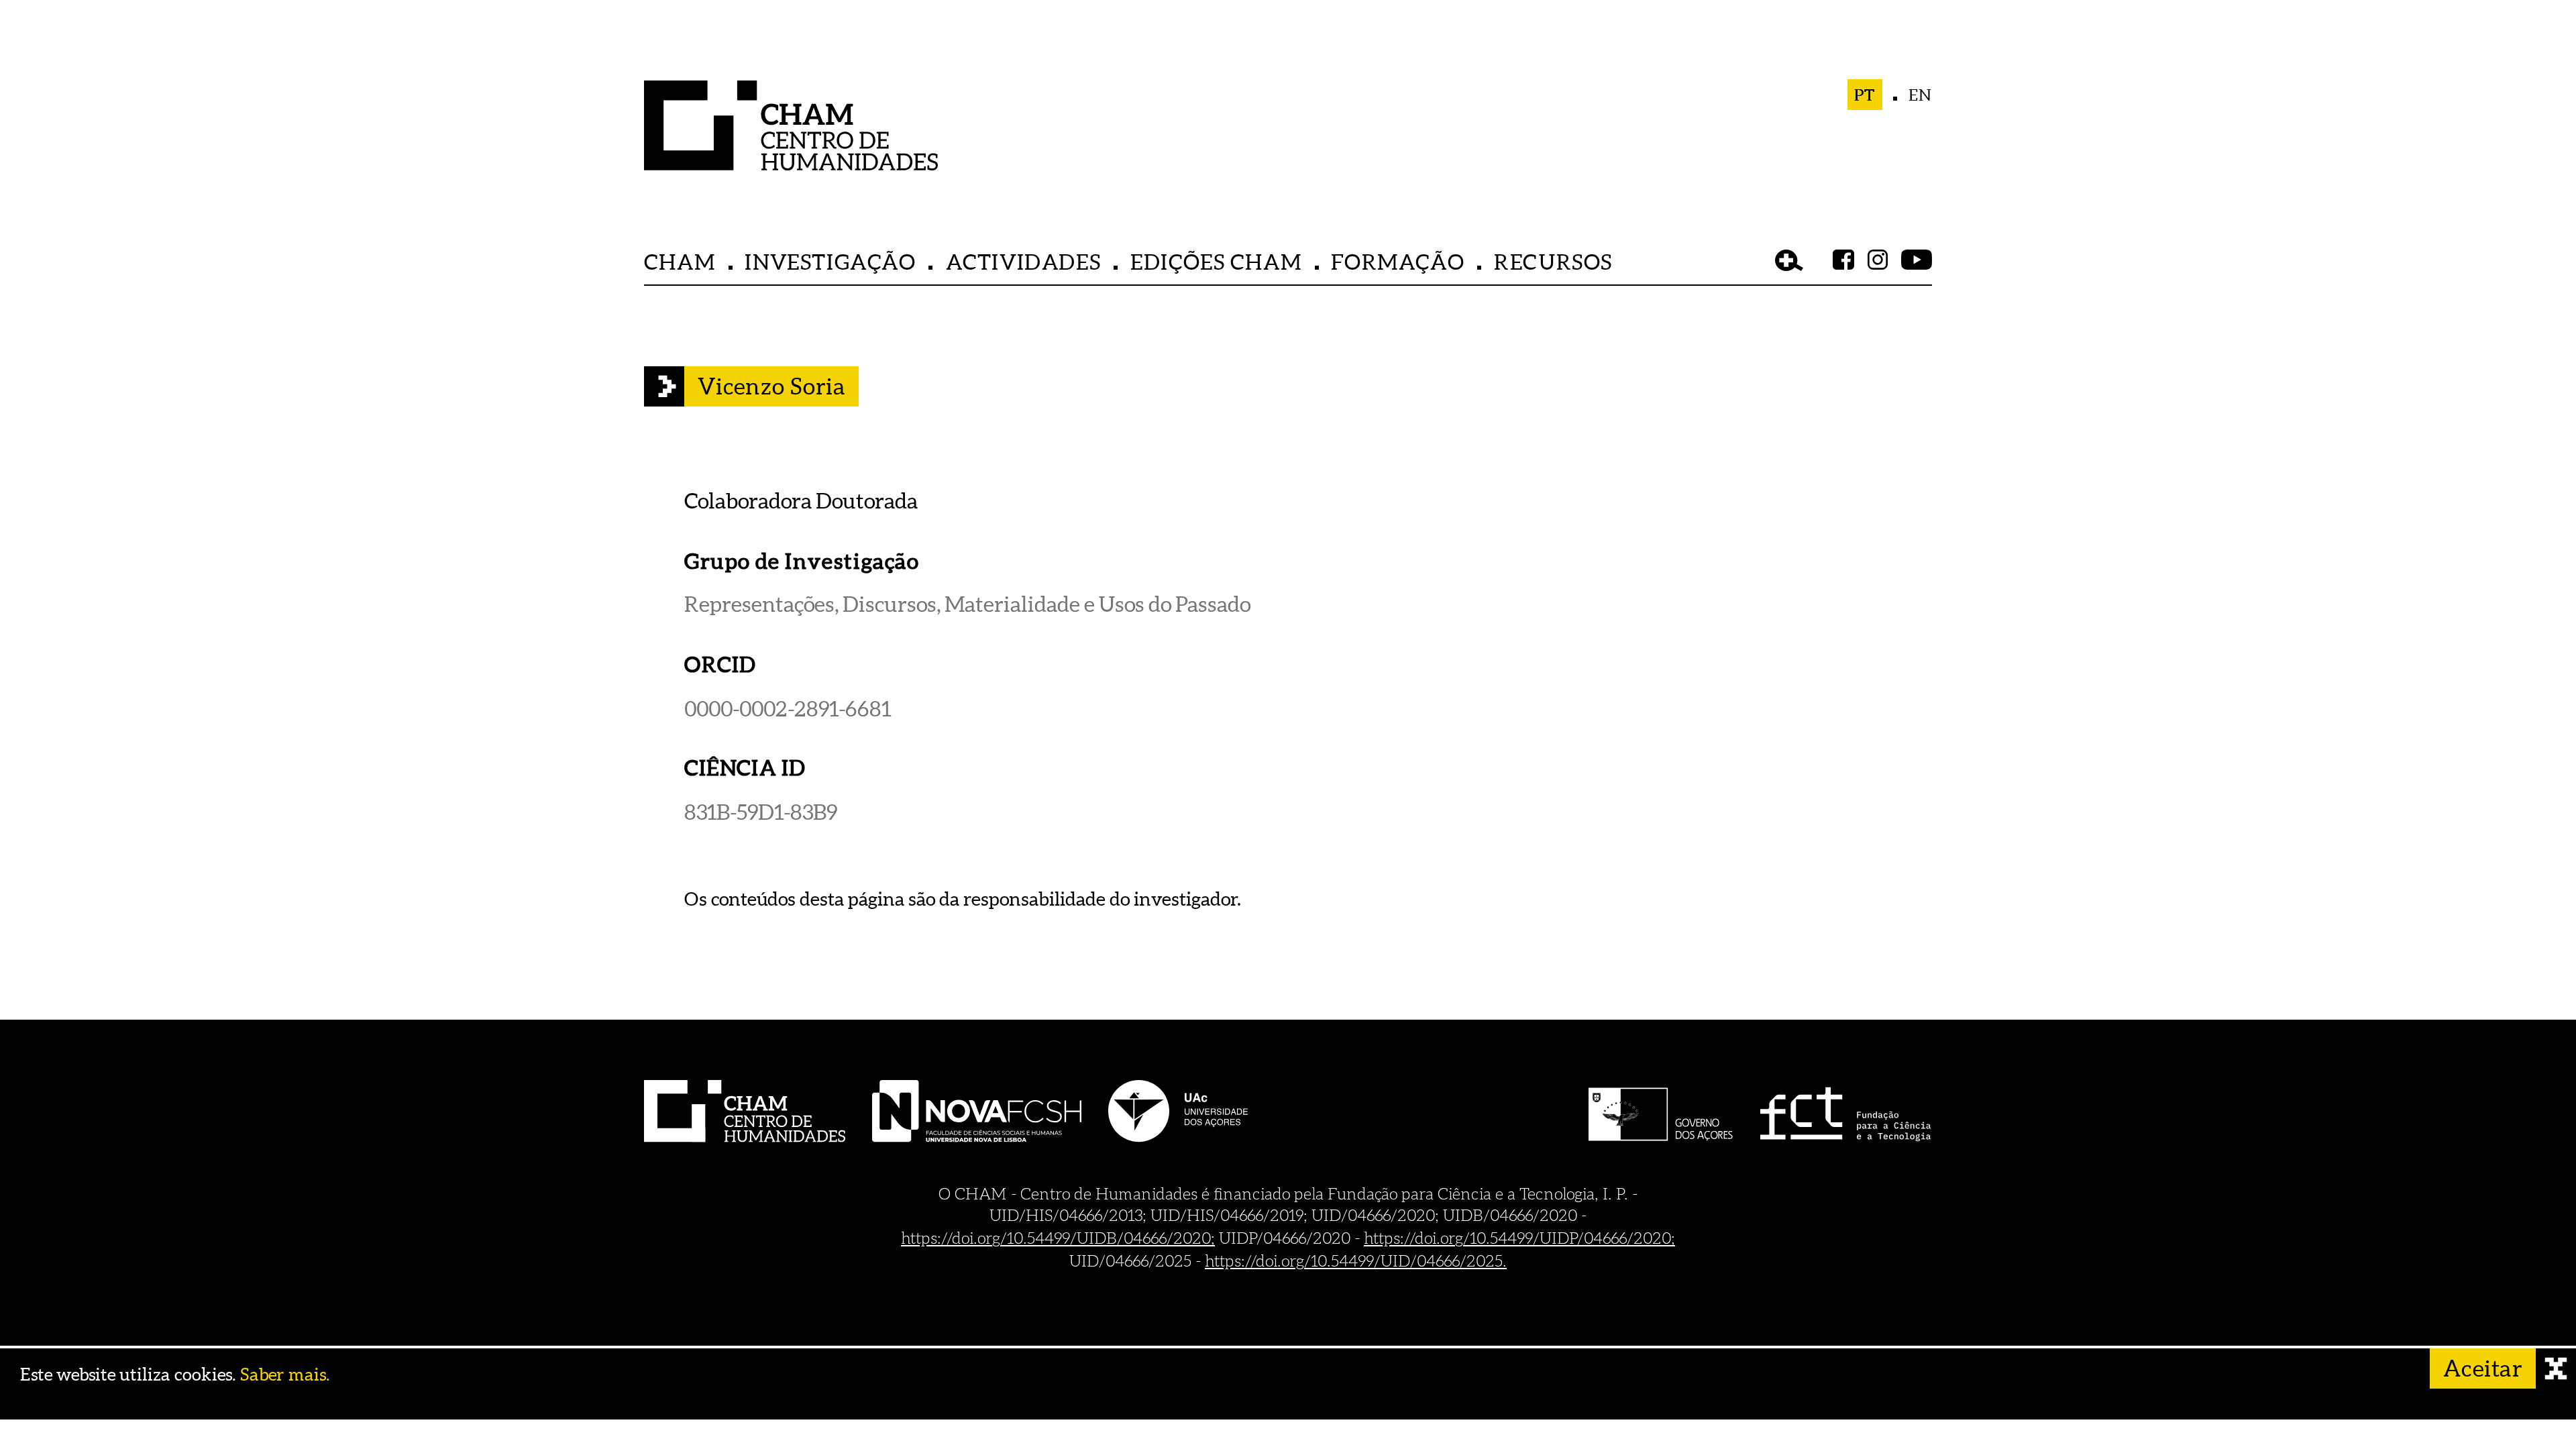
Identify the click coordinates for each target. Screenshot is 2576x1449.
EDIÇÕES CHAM (1216, 261)
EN (1920, 95)
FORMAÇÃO (1398, 261)
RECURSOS (1553, 261)
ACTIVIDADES (1024, 261)
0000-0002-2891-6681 (788, 708)
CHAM (680, 261)
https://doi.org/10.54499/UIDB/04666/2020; (1058, 1238)
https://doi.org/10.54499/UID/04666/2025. (1356, 1260)
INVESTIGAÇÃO (830, 261)
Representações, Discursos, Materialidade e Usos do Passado (967, 604)
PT (1865, 95)
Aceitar (2483, 1368)
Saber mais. (285, 1375)
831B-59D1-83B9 (761, 811)
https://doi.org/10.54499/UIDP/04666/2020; (1519, 1238)
